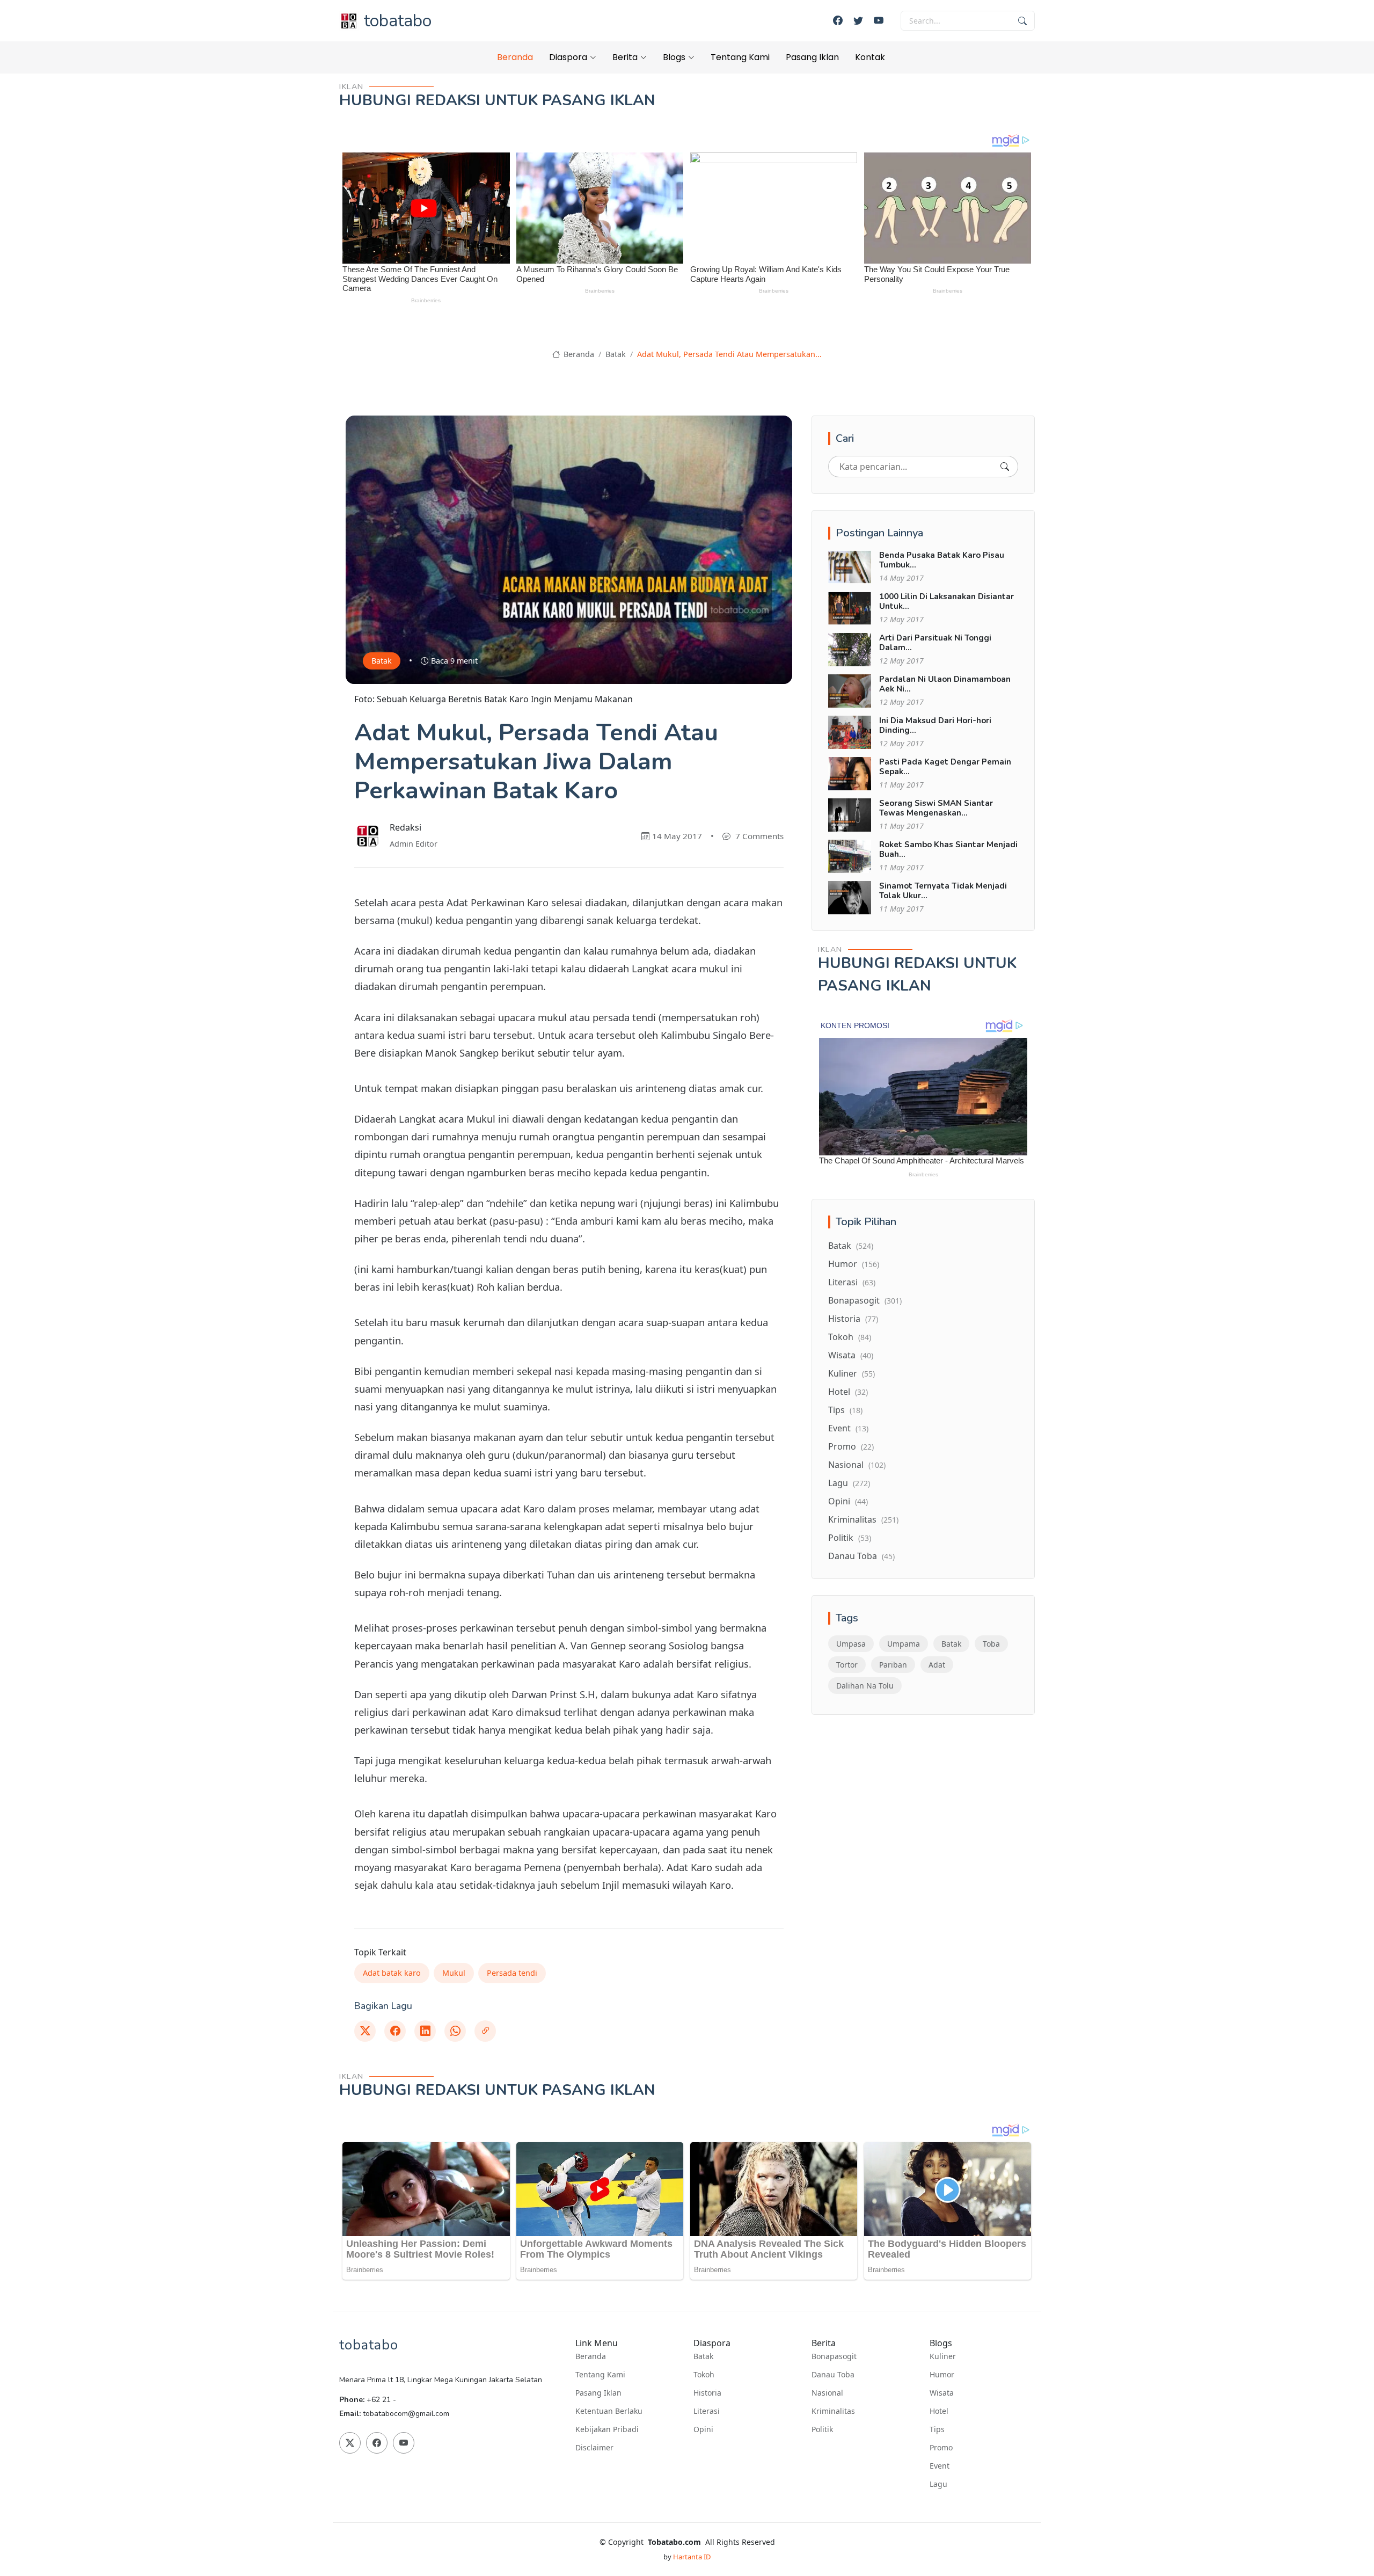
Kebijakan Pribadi (607, 2429)
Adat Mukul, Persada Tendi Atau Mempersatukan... (729, 354)
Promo (851, 1446)
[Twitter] (858, 21)
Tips (845, 1410)
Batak (616, 354)
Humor (854, 1264)
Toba (991, 1644)
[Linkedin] (425, 2031)
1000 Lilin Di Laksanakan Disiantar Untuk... (947, 601)
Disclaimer (594, 2448)
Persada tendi (512, 1973)
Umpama (904, 1644)
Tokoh (850, 1337)
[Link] (485, 2031)
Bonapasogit (865, 1300)
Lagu (849, 1483)
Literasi (852, 1282)
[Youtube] (879, 21)
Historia (853, 1319)
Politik (850, 1538)
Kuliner (852, 1373)
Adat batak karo (392, 1973)
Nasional (857, 1465)
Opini (848, 1501)
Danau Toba (861, 1556)
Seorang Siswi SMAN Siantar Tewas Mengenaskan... (936, 808)
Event (848, 1428)
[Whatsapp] (455, 2031)
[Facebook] (838, 21)
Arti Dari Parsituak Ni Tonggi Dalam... (935, 643)
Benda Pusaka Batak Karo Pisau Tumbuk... (942, 560)
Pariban (893, 1665)
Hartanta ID (692, 2557)
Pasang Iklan (812, 57)
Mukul (454, 1973)
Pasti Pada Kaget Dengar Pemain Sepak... (945, 767)
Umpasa (851, 1644)
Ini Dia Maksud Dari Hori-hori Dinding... (935, 725)
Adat (937, 1665)
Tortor (847, 1665)
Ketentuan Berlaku (609, 2411)
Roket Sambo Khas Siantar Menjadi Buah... (948, 849)
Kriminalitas (863, 1519)
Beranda (515, 57)
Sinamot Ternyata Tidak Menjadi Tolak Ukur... (943, 891)
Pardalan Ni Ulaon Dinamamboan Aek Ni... (945, 684)
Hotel (848, 1392)
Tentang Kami (740, 57)
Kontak (870, 57)
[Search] (1005, 467)
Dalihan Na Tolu (865, 1686)
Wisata (851, 1355)
